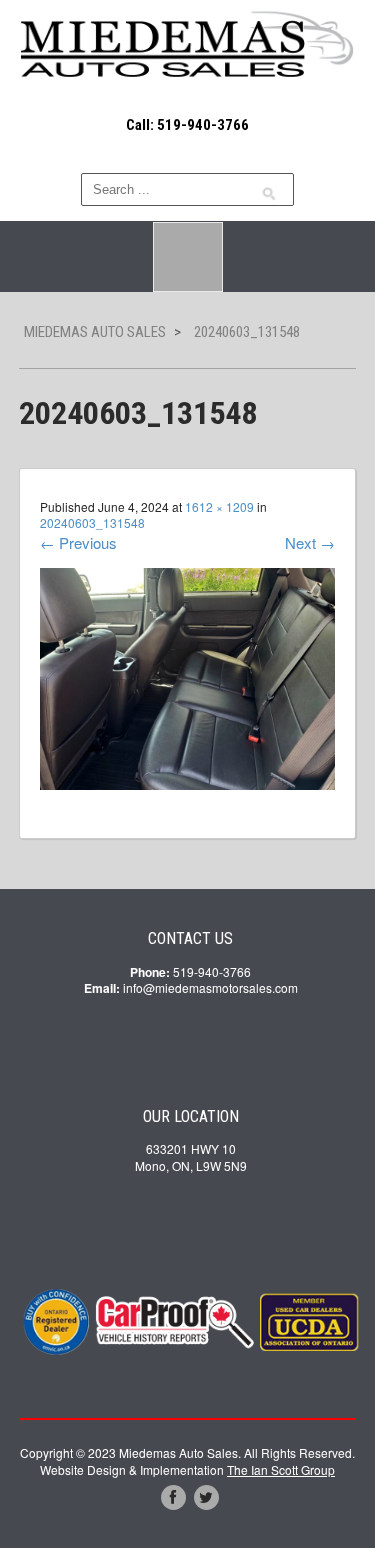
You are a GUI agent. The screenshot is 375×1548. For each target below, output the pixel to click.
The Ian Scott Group (281, 1469)
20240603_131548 (92, 522)
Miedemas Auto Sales (95, 332)
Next (310, 542)
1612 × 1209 (219, 506)
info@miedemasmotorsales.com (210, 987)
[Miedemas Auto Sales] (188, 46)
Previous (78, 542)
